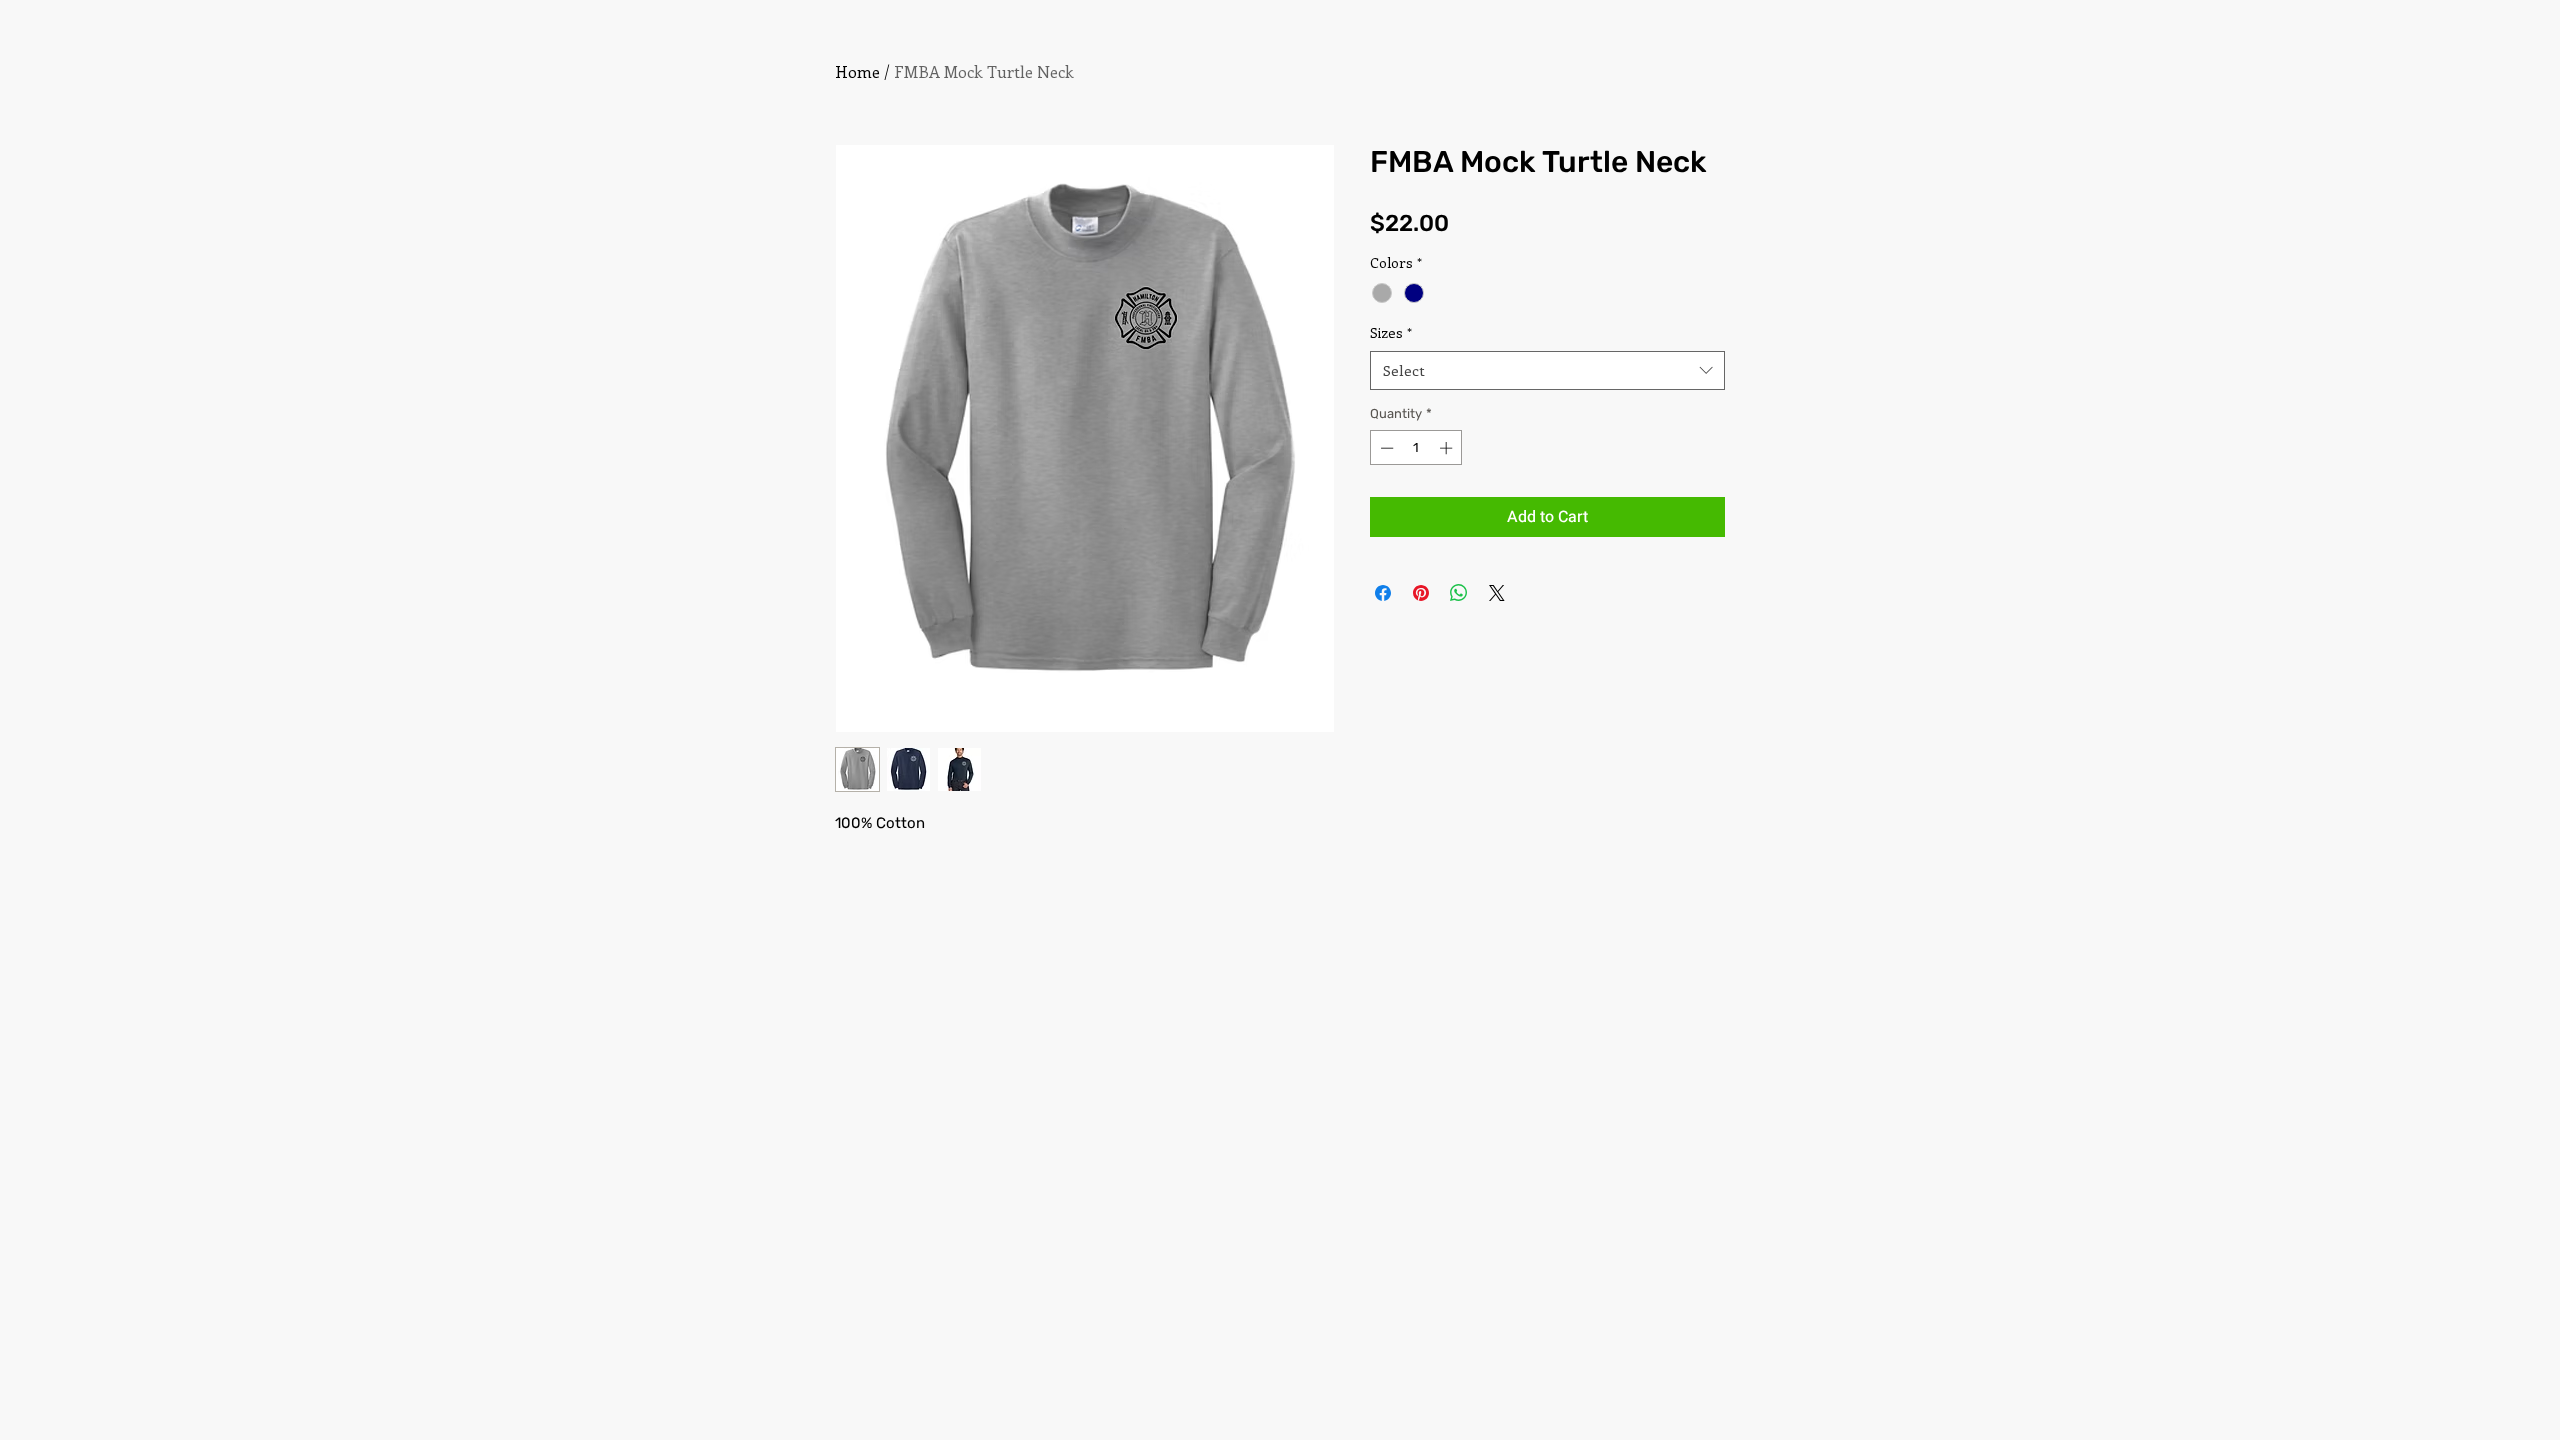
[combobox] (1547, 370)
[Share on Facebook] (1383, 593)
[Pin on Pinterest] (1421, 593)
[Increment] (1448, 448)
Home (857, 71)
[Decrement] (1385, 448)
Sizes (1391, 332)
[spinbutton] (1416, 448)
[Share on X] (1497, 593)
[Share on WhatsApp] (1459, 593)
